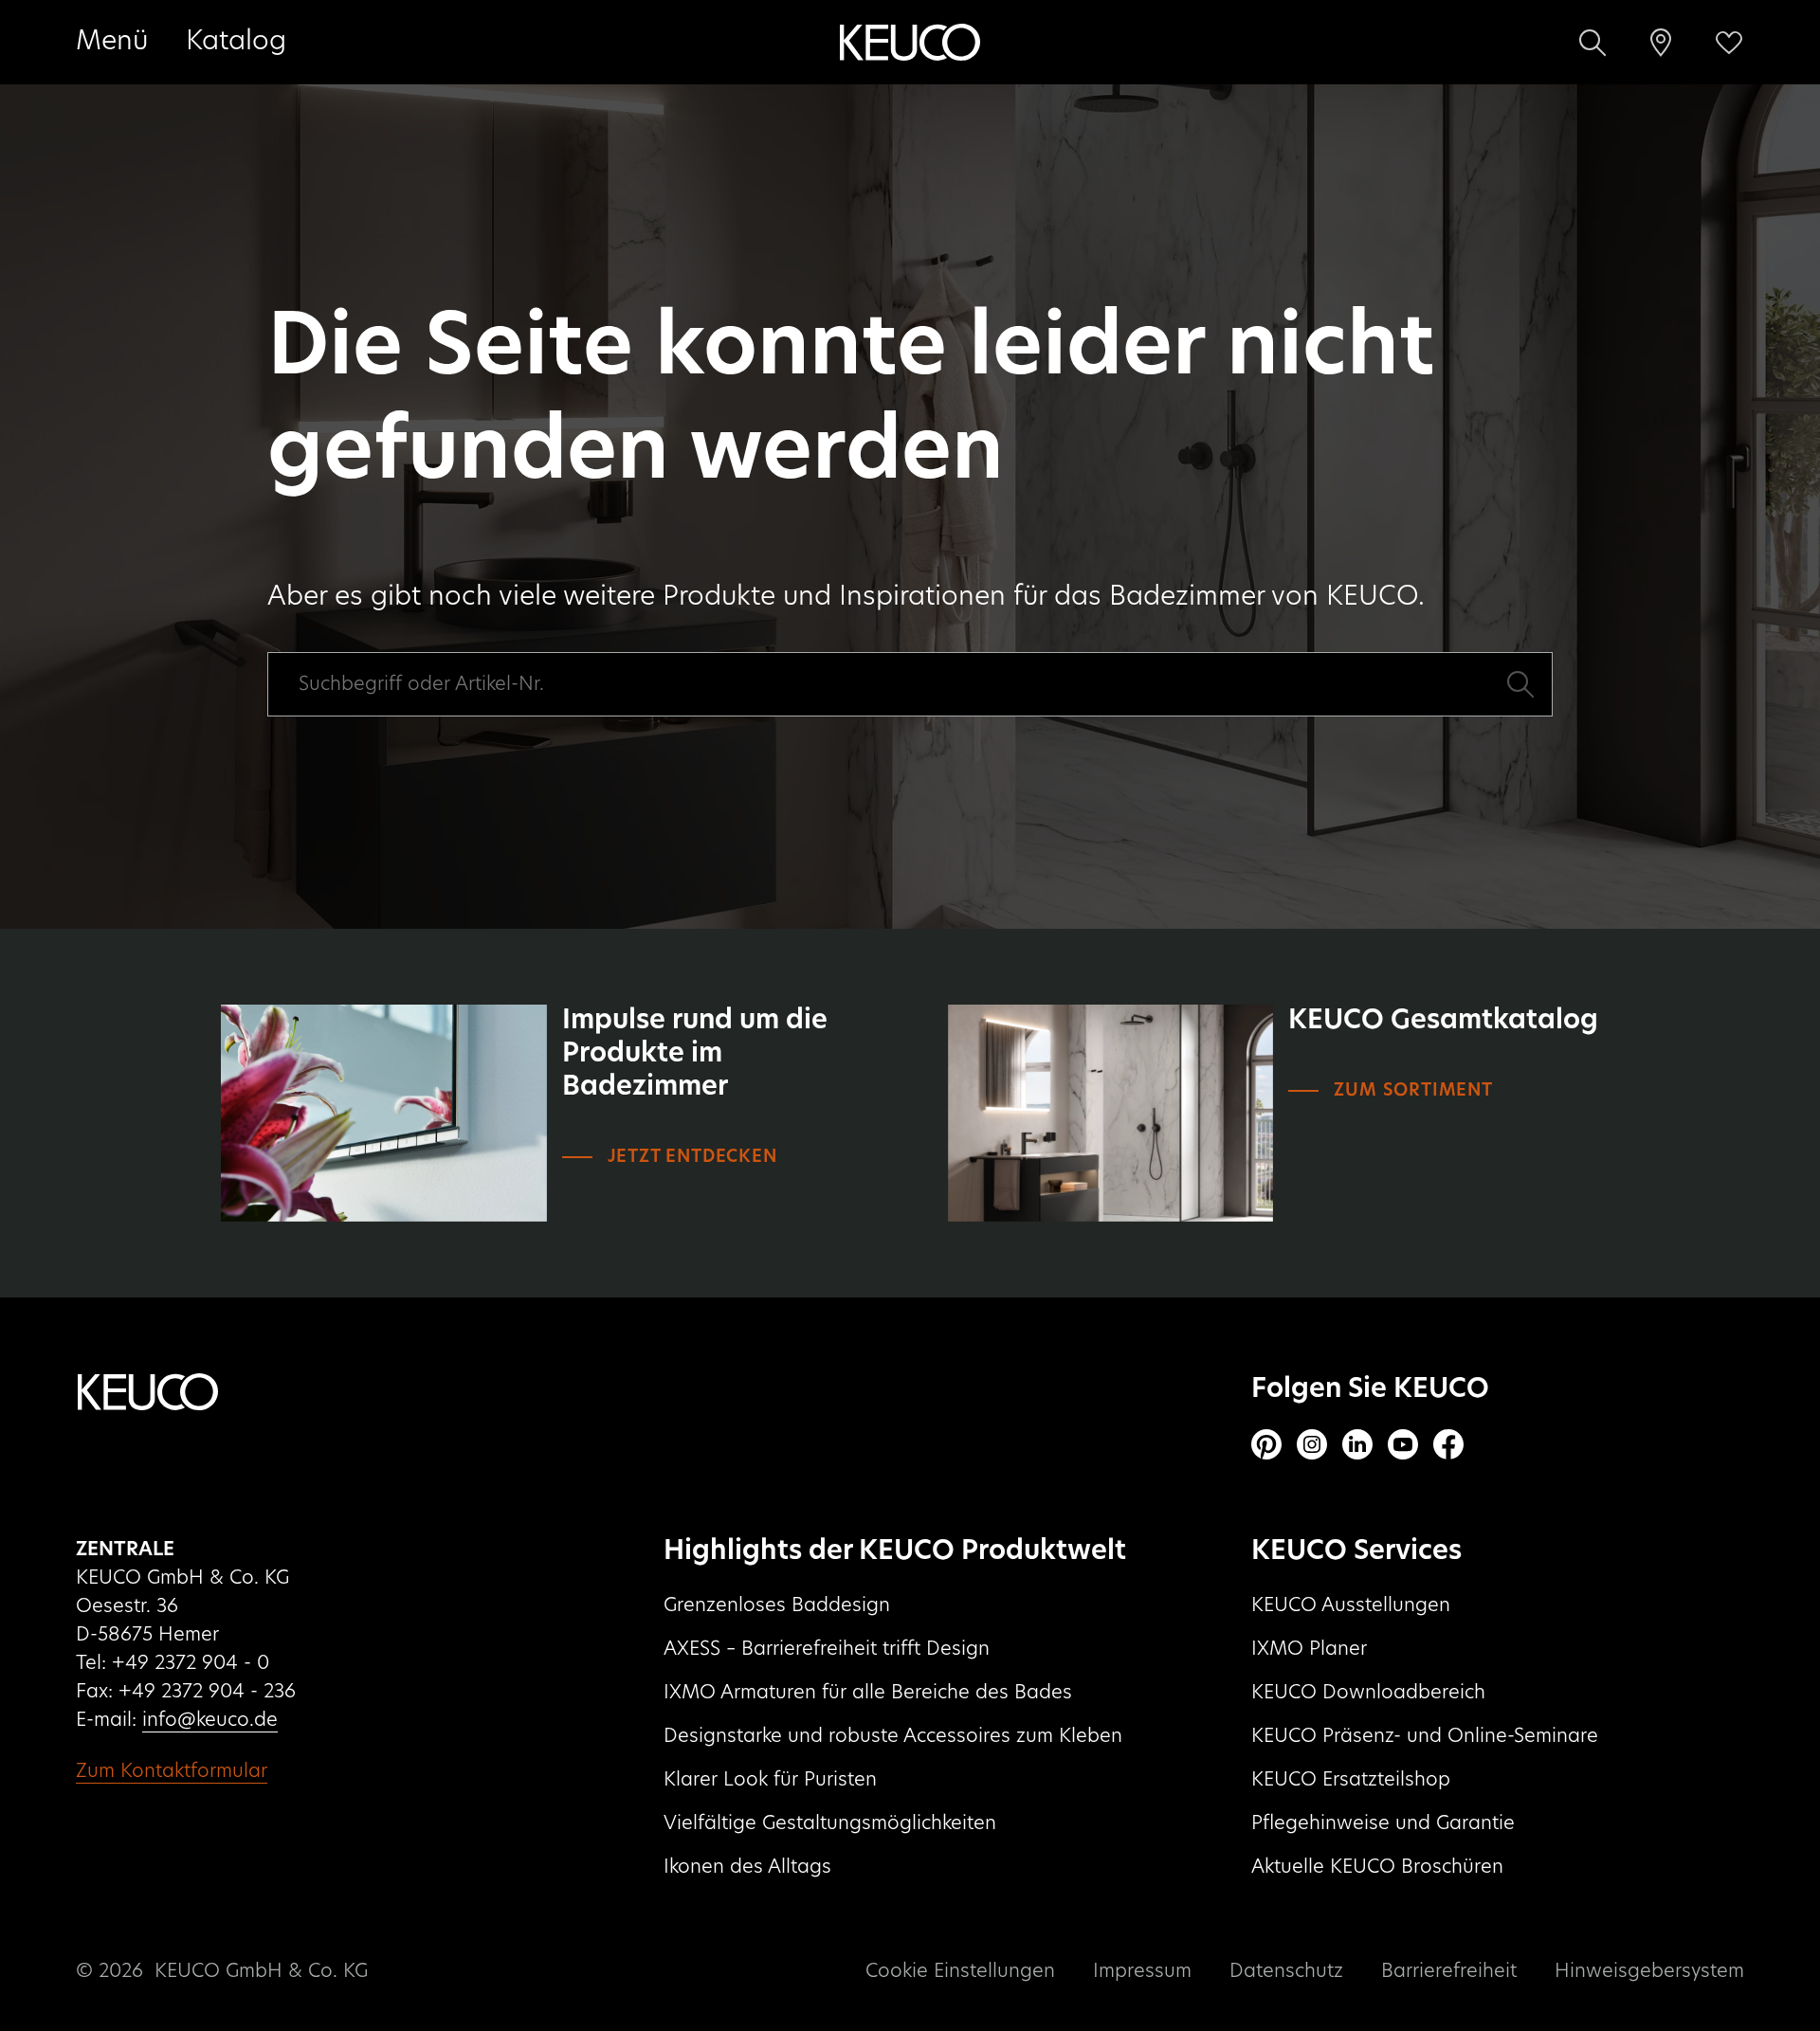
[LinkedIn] (1357, 1444)
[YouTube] (1403, 1444)
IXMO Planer (1309, 1649)
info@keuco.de (210, 1720)
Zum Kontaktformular (172, 1771)
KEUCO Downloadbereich (1368, 1693)
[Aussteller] (1661, 43)
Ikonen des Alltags (747, 1867)
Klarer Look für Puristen (770, 1780)
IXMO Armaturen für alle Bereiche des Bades (868, 1693)
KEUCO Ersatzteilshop (1351, 1780)
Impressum (1142, 1971)
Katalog (236, 42)
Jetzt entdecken (692, 1157)
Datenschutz (1286, 1971)
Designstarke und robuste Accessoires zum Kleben (893, 1736)
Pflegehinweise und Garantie (1383, 1823)
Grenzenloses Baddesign (777, 1605)
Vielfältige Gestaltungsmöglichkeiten (830, 1823)
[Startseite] (910, 43)
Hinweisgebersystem (1649, 1971)
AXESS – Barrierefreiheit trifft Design (827, 1649)
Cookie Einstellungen (960, 1971)
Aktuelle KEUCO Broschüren (1377, 1867)
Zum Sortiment (1413, 1091)
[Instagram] (1312, 1444)
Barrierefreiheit (1449, 1971)
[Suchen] (1592, 43)
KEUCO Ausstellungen (1351, 1605)
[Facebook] (1448, 1444)
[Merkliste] (1729, 43)
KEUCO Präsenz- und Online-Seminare (1425, 1736)
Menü (112, 42)
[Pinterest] (1266, 1444)
